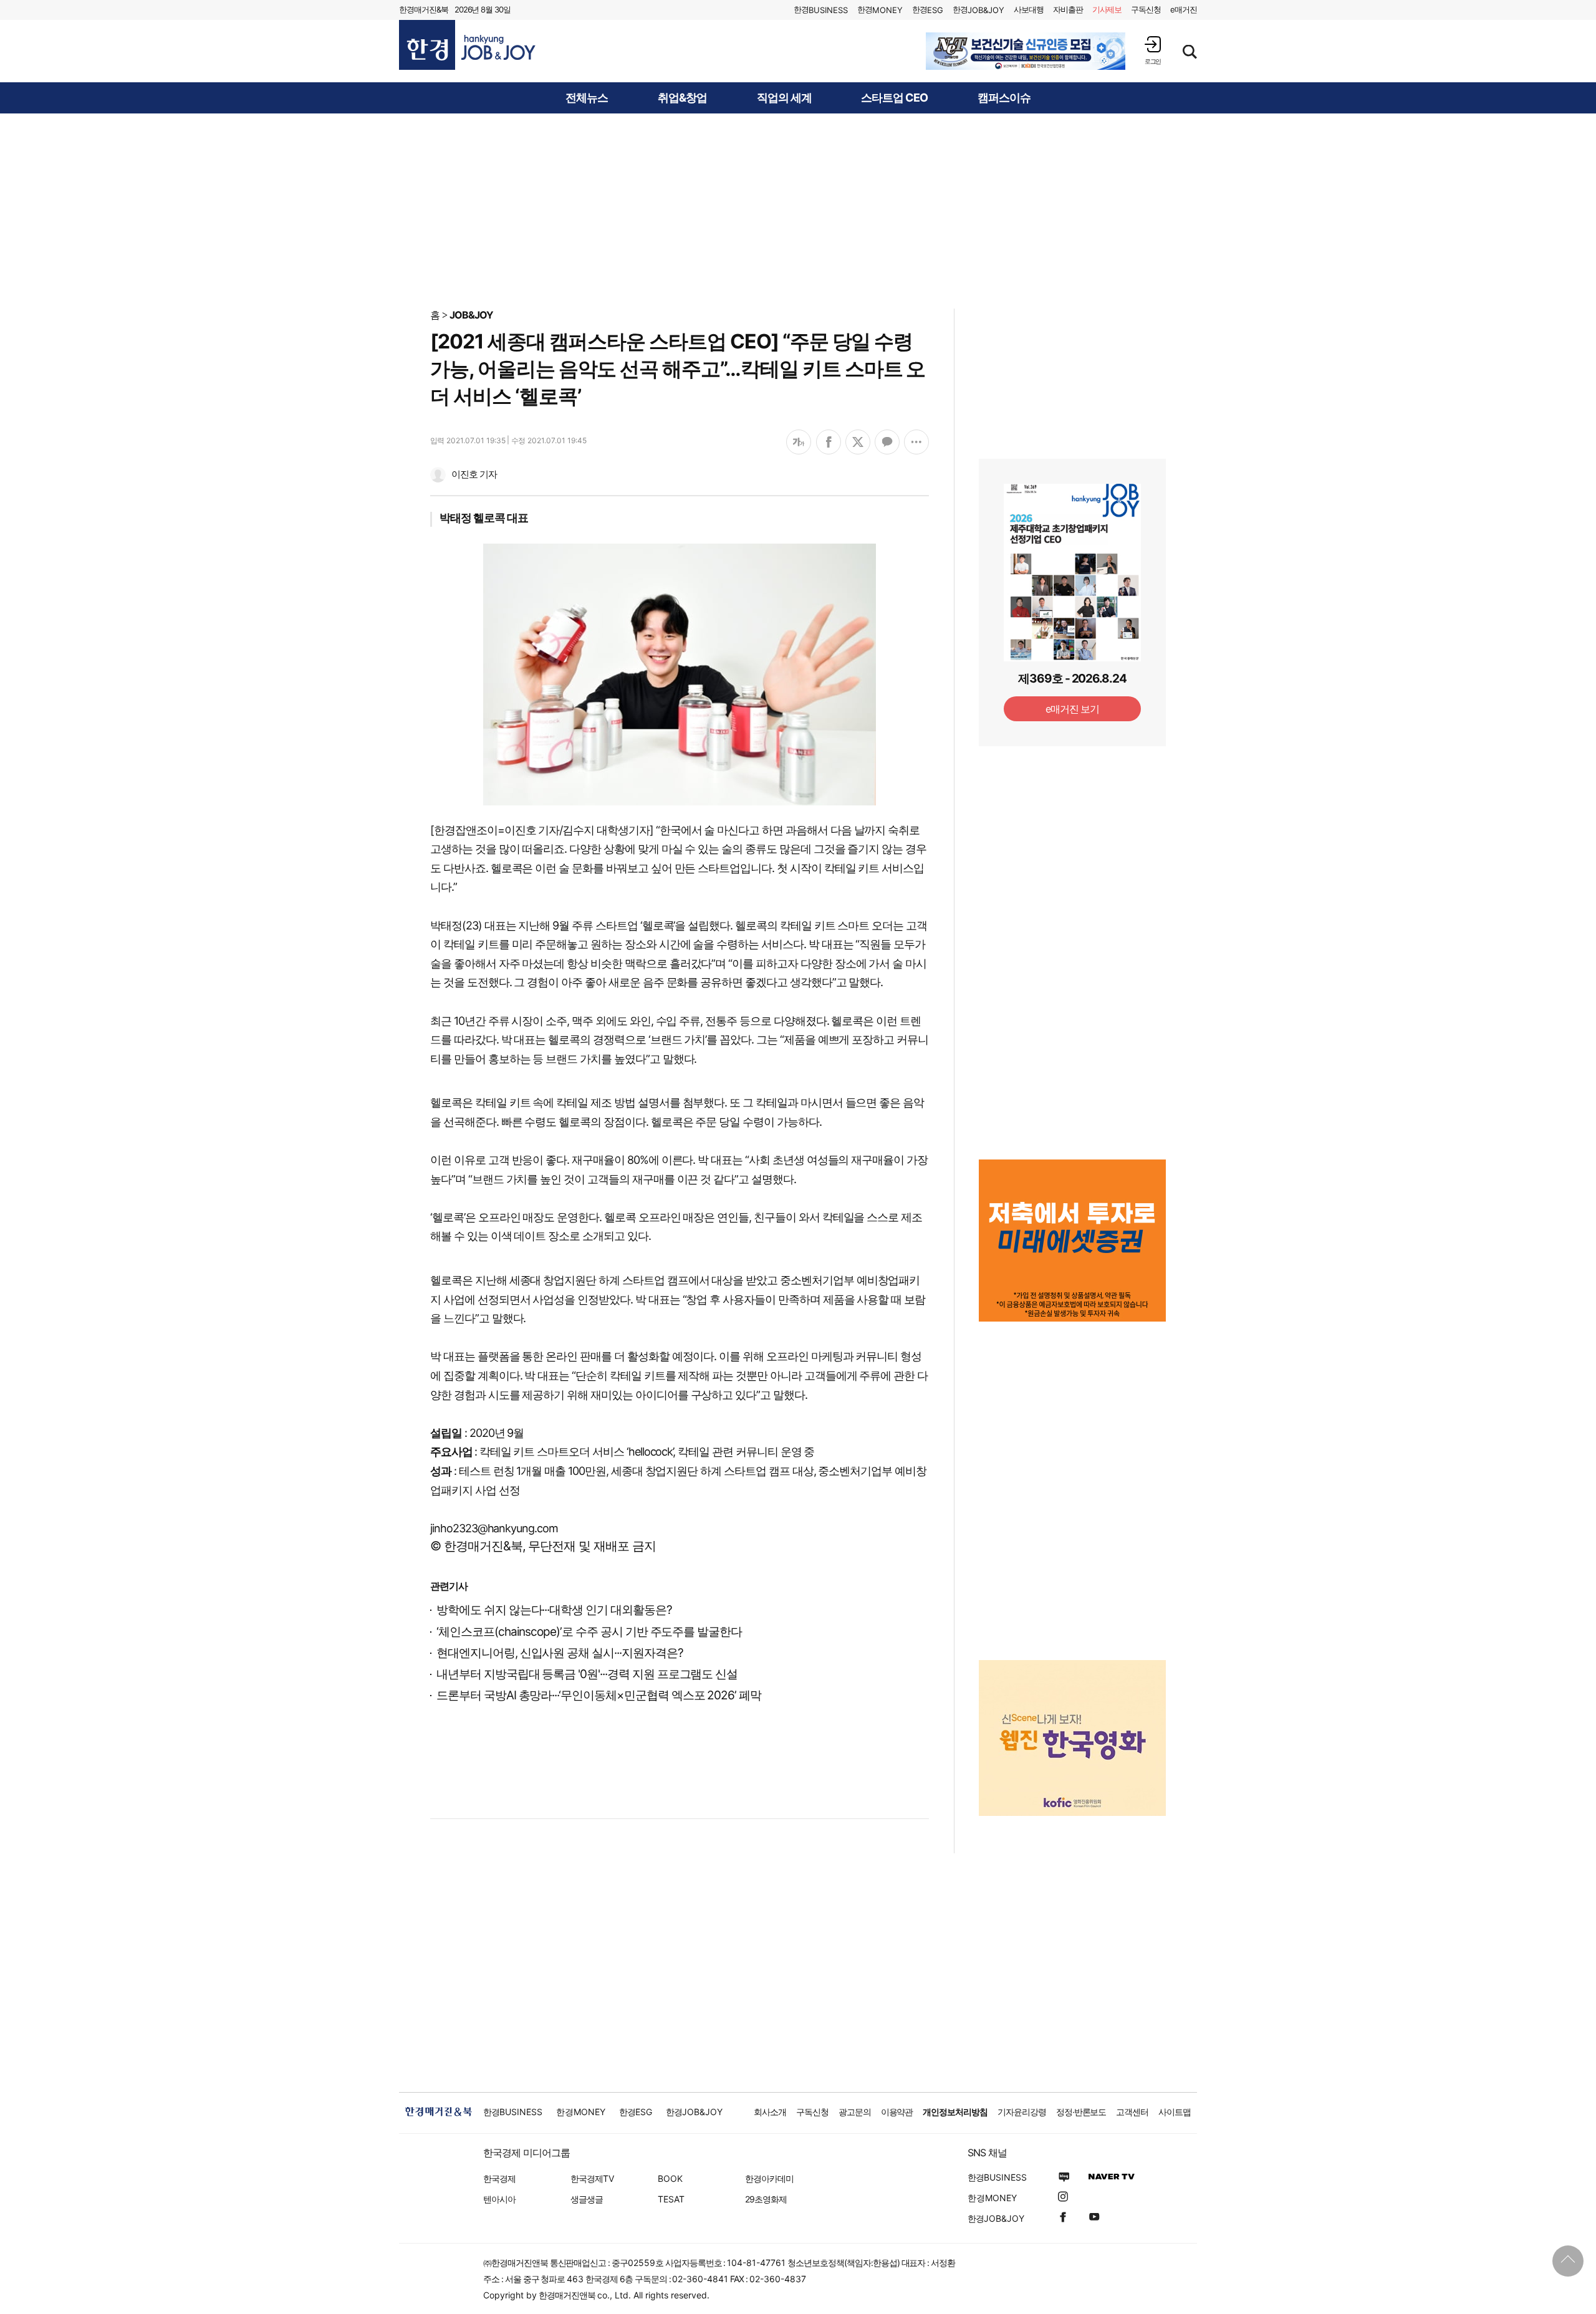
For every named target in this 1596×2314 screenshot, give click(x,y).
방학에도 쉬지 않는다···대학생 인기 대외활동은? (554, 1610)
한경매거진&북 (424, 9)
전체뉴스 (587, 98)
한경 (821, 10)
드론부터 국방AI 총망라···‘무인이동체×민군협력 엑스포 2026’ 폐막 (599, 1695)
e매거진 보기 (1073, 709)
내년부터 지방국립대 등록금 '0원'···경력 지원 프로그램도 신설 (587, 1674)
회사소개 (770, 2112)
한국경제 (499, 2178)
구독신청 (1146, 9)
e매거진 (1184, 9)
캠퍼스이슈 (1004, 98)
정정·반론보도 (1081, 2112)
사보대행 (1029, 9)
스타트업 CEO (894, 98)
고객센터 (1132, 2112)
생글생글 (587, 2199)
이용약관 (897, 2112)
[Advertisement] (798, 210)
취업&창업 (682, 98)
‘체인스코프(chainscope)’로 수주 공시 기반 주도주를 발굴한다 (589, 1632)
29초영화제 (766, 2199)
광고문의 (855, 2112)
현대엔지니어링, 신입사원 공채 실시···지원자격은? (560, 1653)
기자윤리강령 (1022, 2112)
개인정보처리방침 (955, 2112)
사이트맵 (1175, 2112)
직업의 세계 (784, 98)
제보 (1107, 9)
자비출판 (1068, 9)
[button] (1153, 50)
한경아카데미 (769, 2178)
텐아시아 (499, 2199)
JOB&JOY (471, 315)
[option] (1026, 51)
